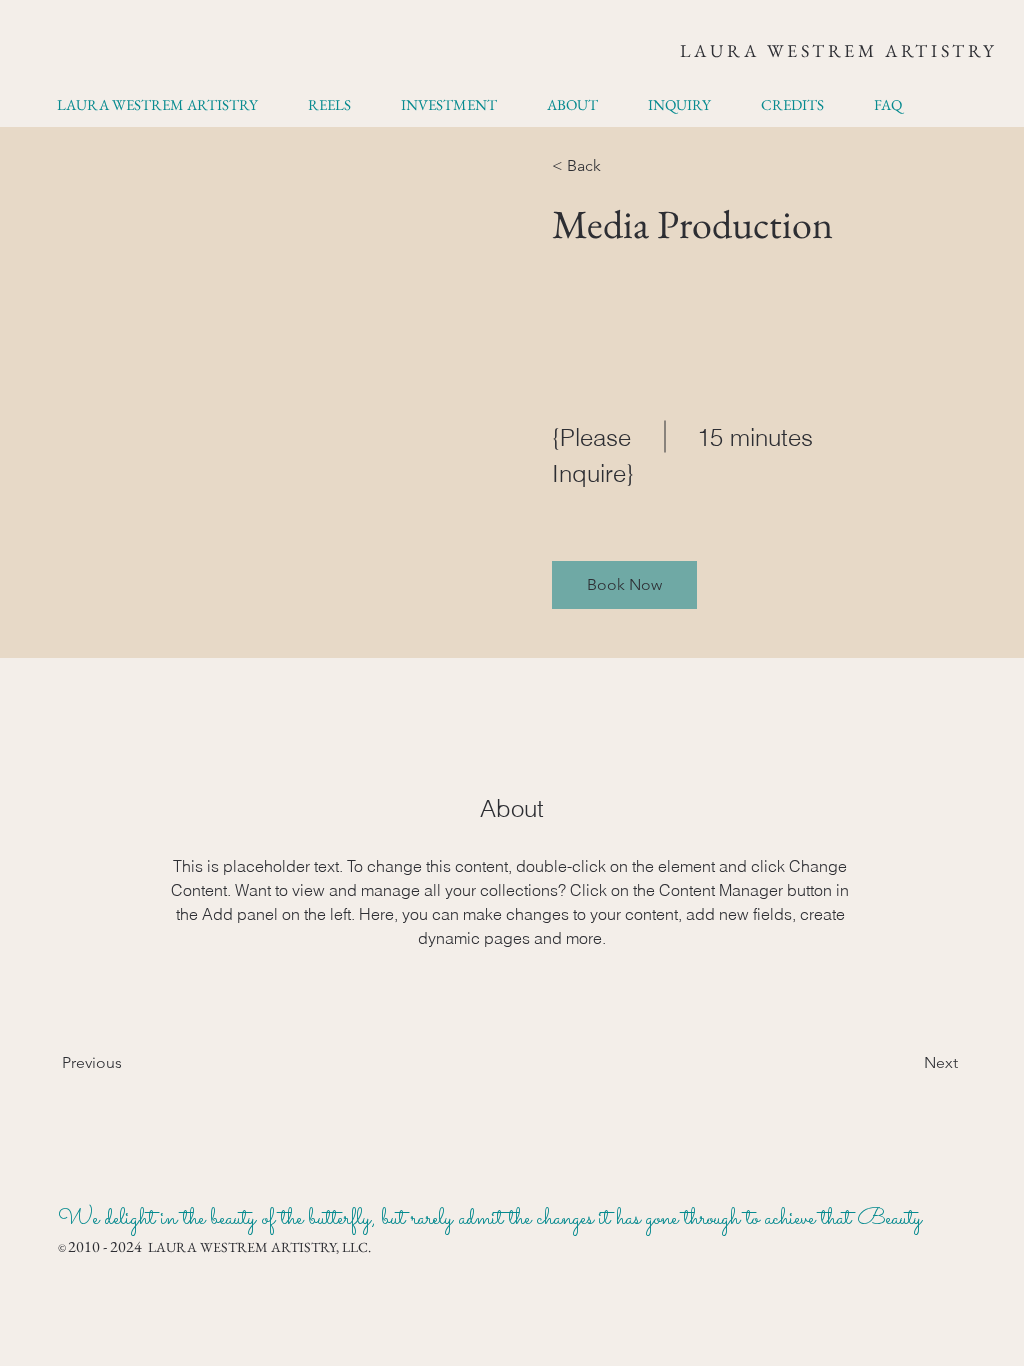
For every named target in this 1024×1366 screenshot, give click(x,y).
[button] (624, 585)
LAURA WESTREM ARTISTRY (838, 50)
